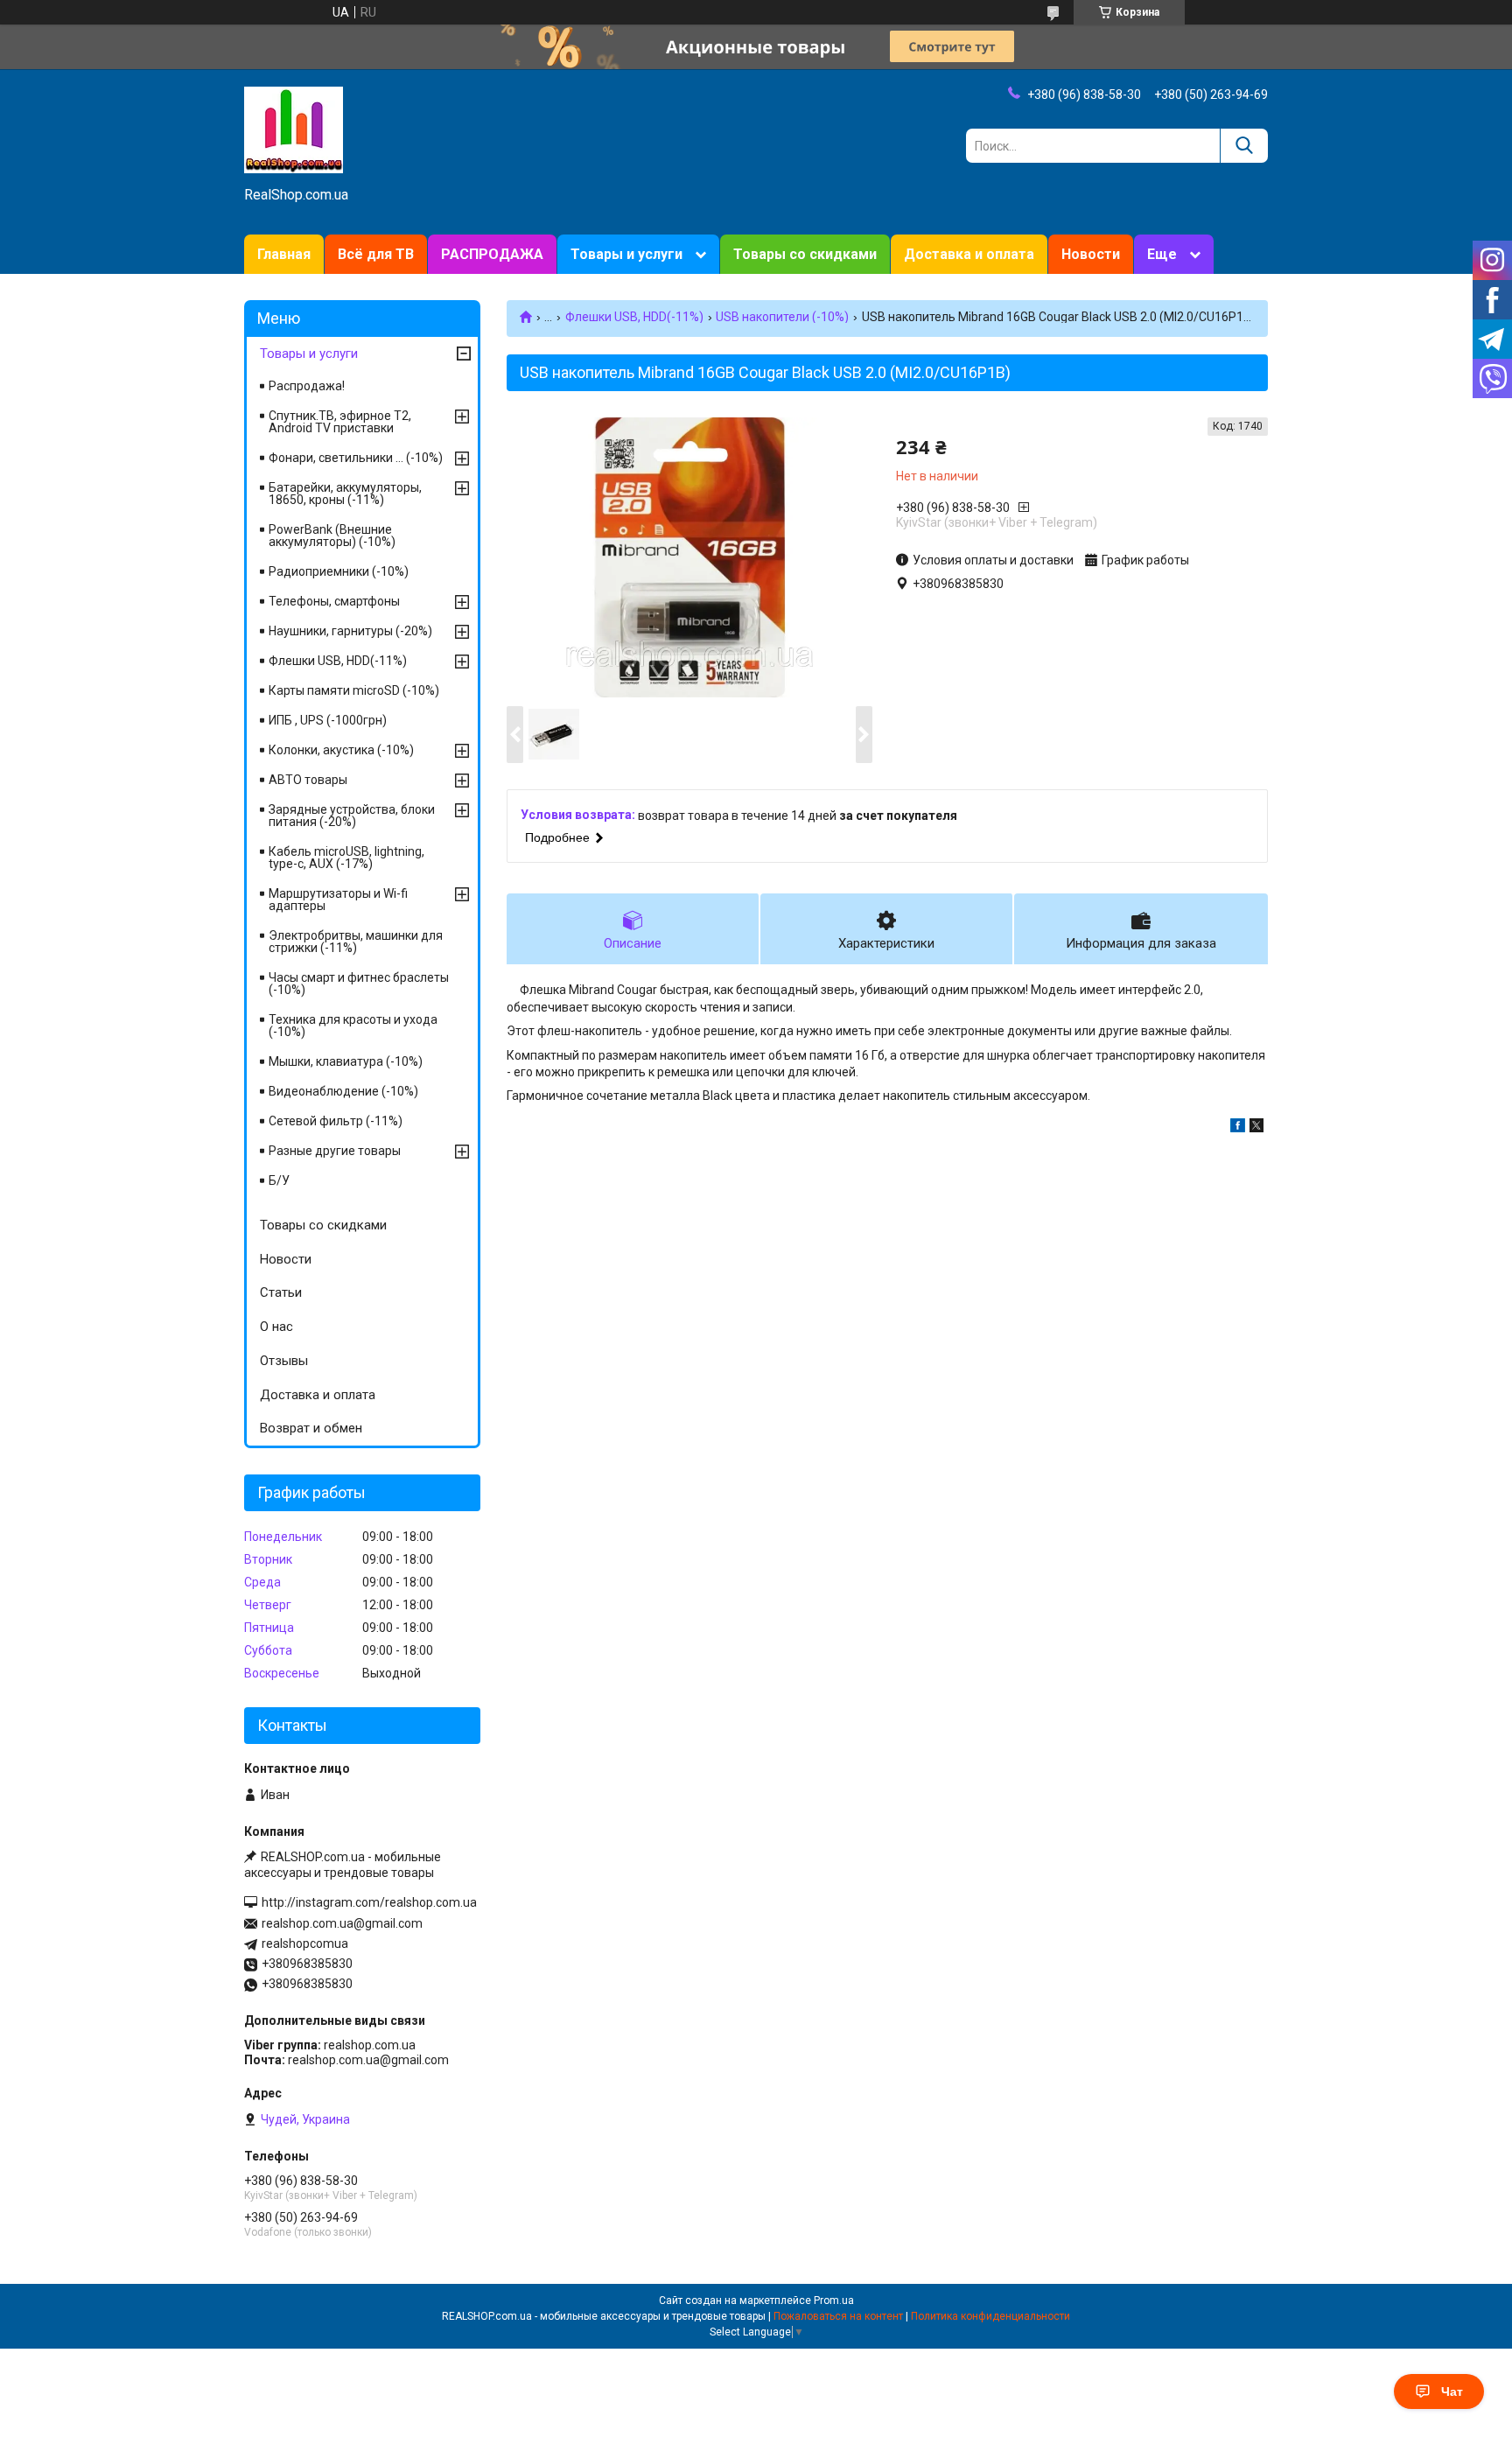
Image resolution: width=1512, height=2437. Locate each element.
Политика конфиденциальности (990, 2316)
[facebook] (1238, 1128)
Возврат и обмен (311, 1428)
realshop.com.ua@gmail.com (342, 1923)
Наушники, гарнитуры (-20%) (350, 631)
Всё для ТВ (376, 254)
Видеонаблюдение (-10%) (343, 1091)
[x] (1256, 1128)
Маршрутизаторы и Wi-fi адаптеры (338, 900)
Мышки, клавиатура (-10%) (346, 1061)
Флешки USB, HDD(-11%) (634, 317)
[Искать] (1244, 146)
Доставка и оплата (969, 254)
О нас (276, 1327)
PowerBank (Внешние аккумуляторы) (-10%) (332, 536)
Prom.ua (834, 2300)
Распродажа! (307, 386)
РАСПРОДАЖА (492, 254)
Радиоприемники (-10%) (339, 571)
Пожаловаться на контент (838, 2316)
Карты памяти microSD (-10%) (354, 690)
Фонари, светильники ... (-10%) (356, 458)
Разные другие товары (335, 1151)
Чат (1452, 2391)
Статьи (281, 1292)
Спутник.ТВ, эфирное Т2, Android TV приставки (340, 422)
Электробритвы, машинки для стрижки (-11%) (356, 942)
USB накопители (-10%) (782, 317)
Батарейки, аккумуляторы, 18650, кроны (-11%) (345, 494)
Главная (284, 254)
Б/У (279, 1180)
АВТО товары (308, 780)
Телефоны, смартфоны (334, 601)
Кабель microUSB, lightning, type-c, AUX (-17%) (346, 858)
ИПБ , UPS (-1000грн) (328, 720)
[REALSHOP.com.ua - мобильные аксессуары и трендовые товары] (294, 129)
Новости (1091, 254)
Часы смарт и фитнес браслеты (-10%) (359, 984)
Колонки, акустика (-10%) (341, 750)
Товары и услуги (626, 254)
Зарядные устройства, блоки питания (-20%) (352, 816)
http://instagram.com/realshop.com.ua (369, 1902)
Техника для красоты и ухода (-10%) (353, 1026)
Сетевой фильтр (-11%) (336, 1121)
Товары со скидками (805, 254)
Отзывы (284, 1361)
